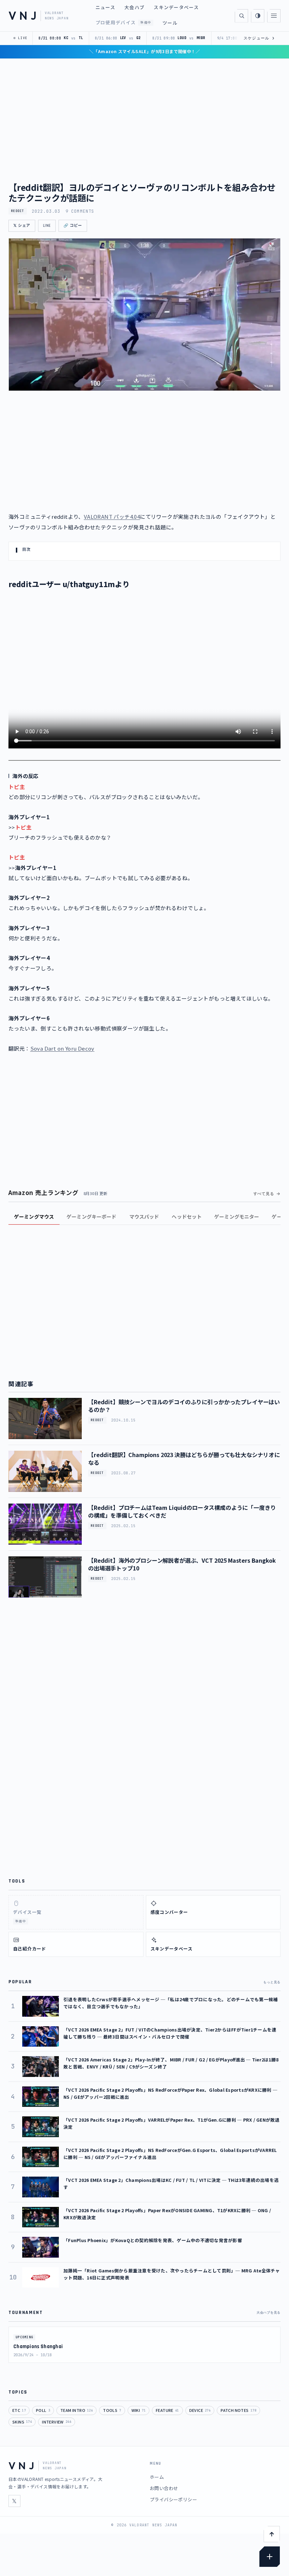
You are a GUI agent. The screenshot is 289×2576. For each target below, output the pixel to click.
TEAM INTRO (76, 2410)
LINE (47, 226)
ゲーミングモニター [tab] (237, 1217)
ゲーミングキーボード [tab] (91, 1217)
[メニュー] (274, 16)
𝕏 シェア (22, 226)
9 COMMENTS (80, 211)
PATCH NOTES (238, 2410)
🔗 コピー (73, 226)
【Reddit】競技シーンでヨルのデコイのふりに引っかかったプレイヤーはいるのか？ (184, 1406)
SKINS (22, 2422)
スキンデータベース (176, 7)
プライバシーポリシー (173, 2499)
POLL (43, 2410)
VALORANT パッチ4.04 (112, 517)
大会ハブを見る (269, 2313)
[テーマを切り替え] (258, 16)
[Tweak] (270, 2557)
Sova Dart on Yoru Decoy (62, 1048)
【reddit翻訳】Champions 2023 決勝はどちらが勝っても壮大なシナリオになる (184, 1458)
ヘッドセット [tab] (187, 1217)
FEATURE (167, 2410)
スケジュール (259, 38)
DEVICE (200, 2410)
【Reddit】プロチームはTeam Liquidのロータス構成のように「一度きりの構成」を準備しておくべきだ (182, 1511)
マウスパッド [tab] (144, 1217)
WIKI (139, 2410)
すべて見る (264, 1194)
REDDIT (18, 211)
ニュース (105, 7)
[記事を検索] (241, 16)
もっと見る (272, 1982)
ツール (170, 23)
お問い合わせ (164, 2488)
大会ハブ (134, 7)
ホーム (157, 2477)
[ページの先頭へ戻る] (272, 2534)
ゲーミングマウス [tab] (34, 1217)
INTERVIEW (57, 2422)
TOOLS (112, 2410)
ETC (19, 2410)
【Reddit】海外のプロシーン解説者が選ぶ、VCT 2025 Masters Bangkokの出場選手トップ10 (182, 1564)
